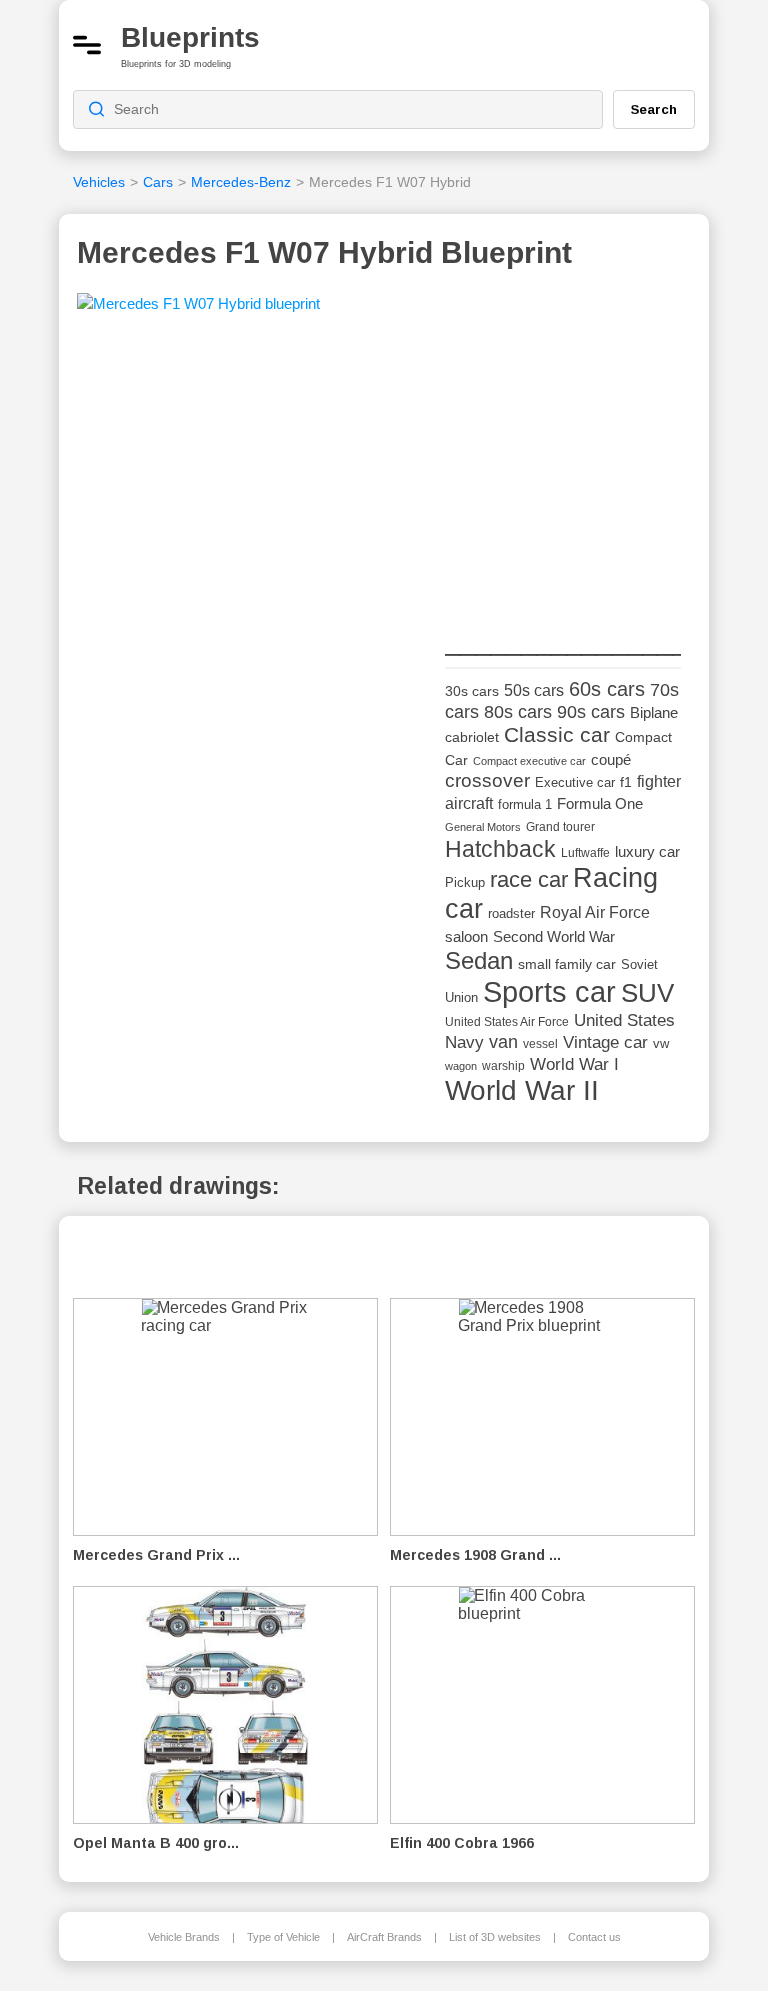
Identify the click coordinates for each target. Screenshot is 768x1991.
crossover (487, 780)
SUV (647, 993)
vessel (540, 1044)
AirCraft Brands (384, 1937)
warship (503, 1066)
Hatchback (500, 849)
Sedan (479, 960)
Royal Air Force (595, 912)
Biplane (654, 712)
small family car (567, 964)
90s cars (591, 712)
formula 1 (525, 804)
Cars (158, 182)
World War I (574, 1064)
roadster (511, 913)
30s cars (472, 691)
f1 (626, 782)
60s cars (607, 689)
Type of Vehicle (283, 1937)
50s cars (534, 690)
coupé (611, 759)
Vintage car (605, 1042)
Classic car (557, 735)
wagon (461, 1066)
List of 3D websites (495, 1937)
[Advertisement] (595, 476)
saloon (466, 936)
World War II (522, 1090)
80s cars (518, 712)
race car (529, 879)
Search (654, 109)
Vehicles (99, 182)
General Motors (483, 827)
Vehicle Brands (184, 1937)
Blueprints (190, 37)
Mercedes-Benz (241, 182)
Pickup (465, 882)
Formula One (600, 803)
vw (661, 1043)
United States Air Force (507, 1021)
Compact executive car (529, 761)
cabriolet (472, 737)
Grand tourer (560, 826)
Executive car (575, 782)
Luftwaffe (585, 853)
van (503, 1042)
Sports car (549, 991)
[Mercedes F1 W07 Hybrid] (198, 310)
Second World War (554, 937)
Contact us (594, 1937)
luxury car (647, 851)
